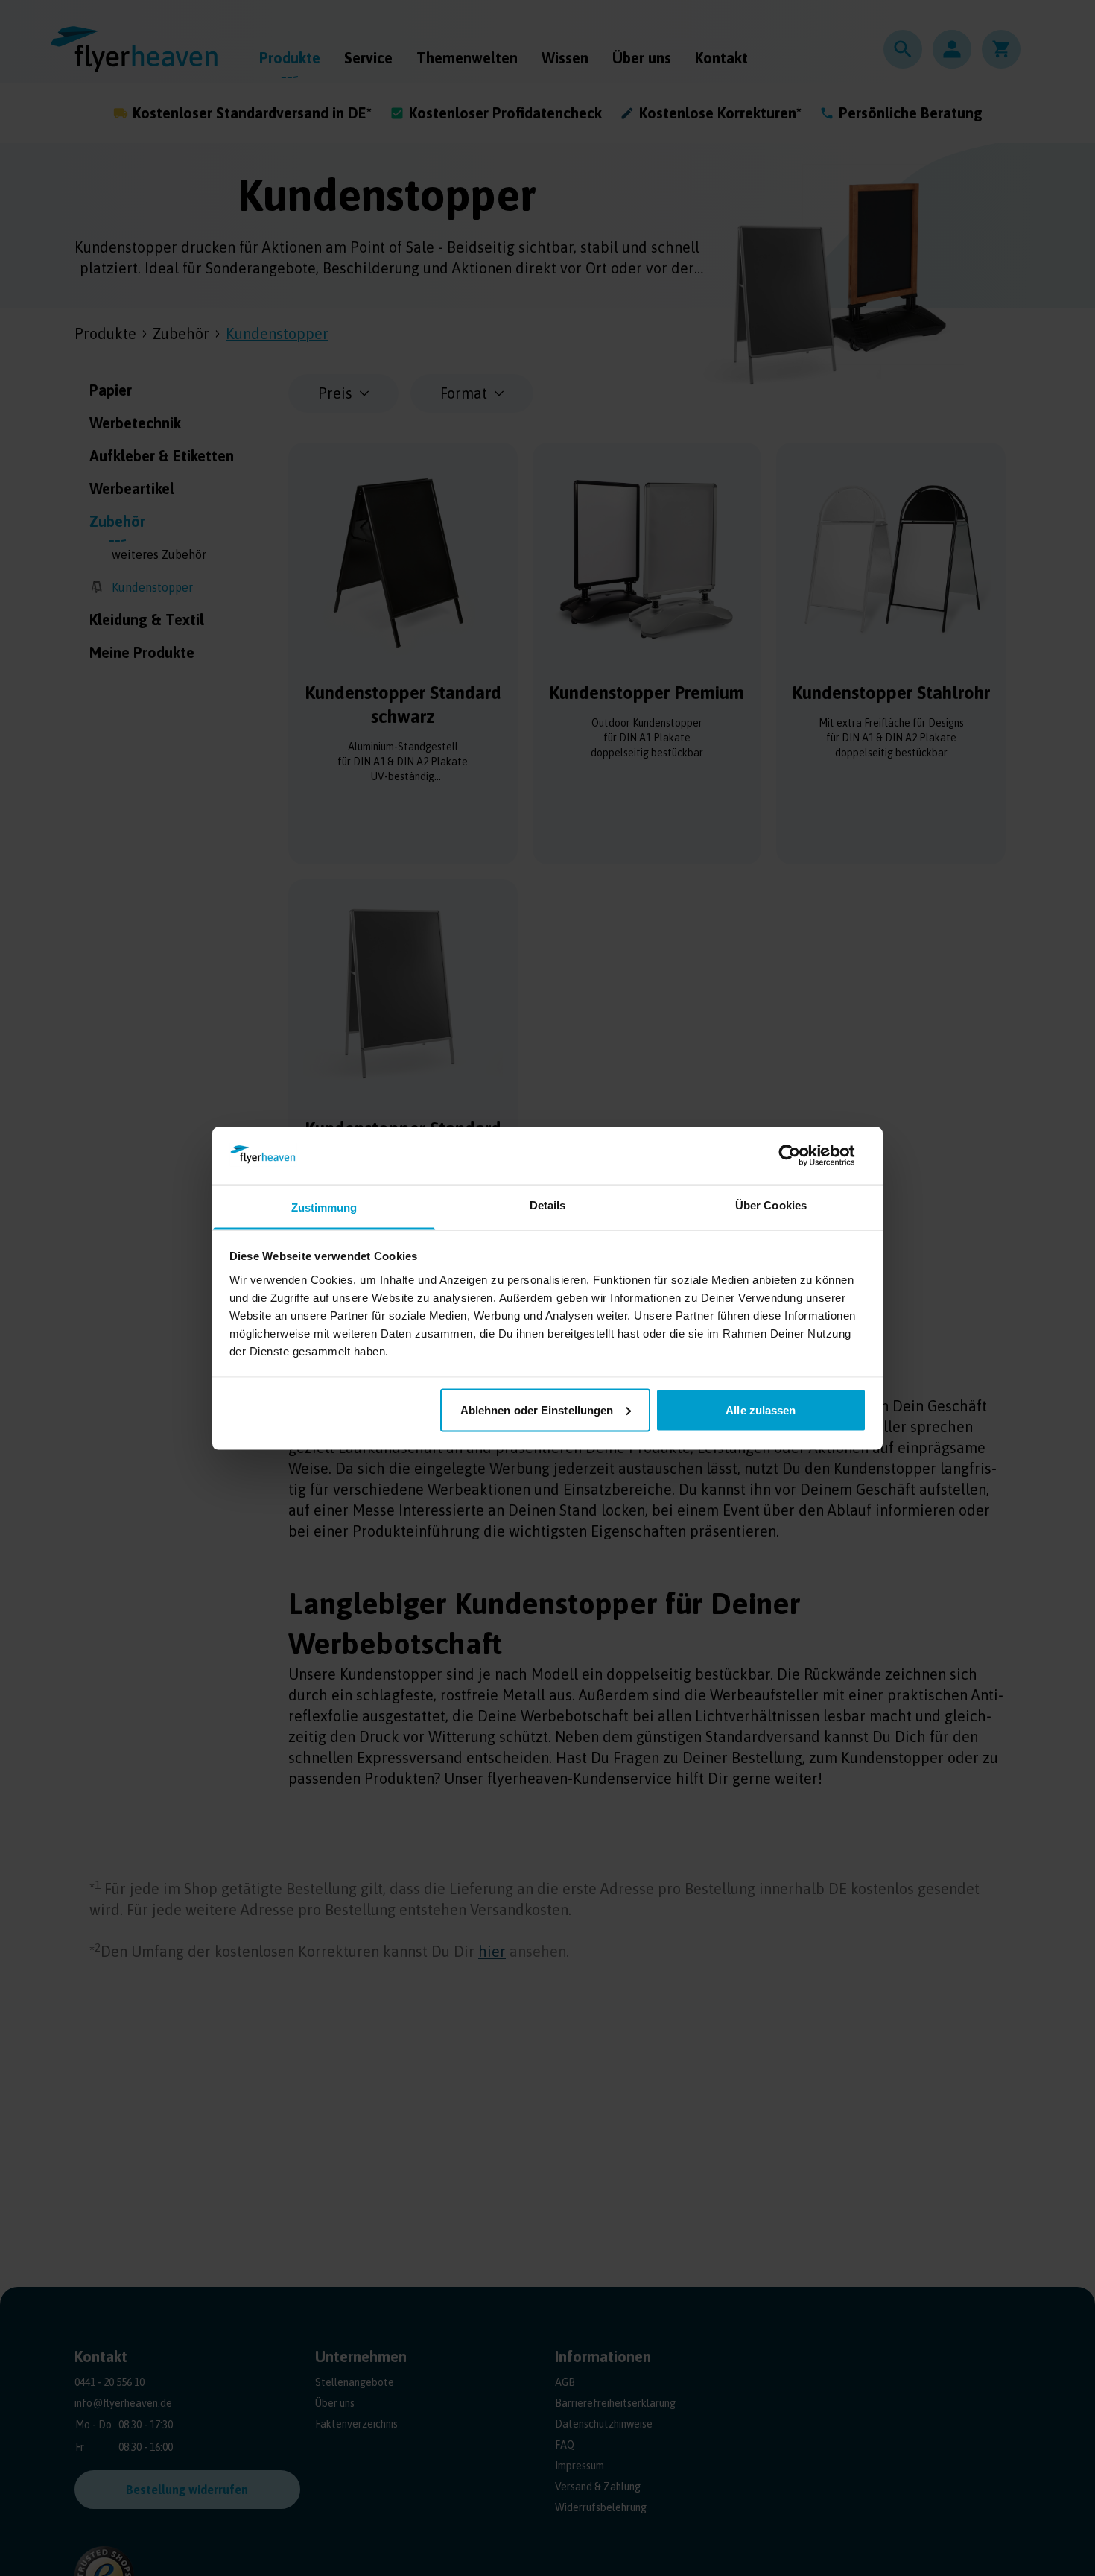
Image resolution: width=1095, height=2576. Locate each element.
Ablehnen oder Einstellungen (537, 1409)
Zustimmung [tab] (324, 1207)
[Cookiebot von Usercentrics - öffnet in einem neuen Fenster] (801, 1155)
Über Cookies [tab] (771, 1205)
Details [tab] (548, 1205)
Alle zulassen (761, 1409)
